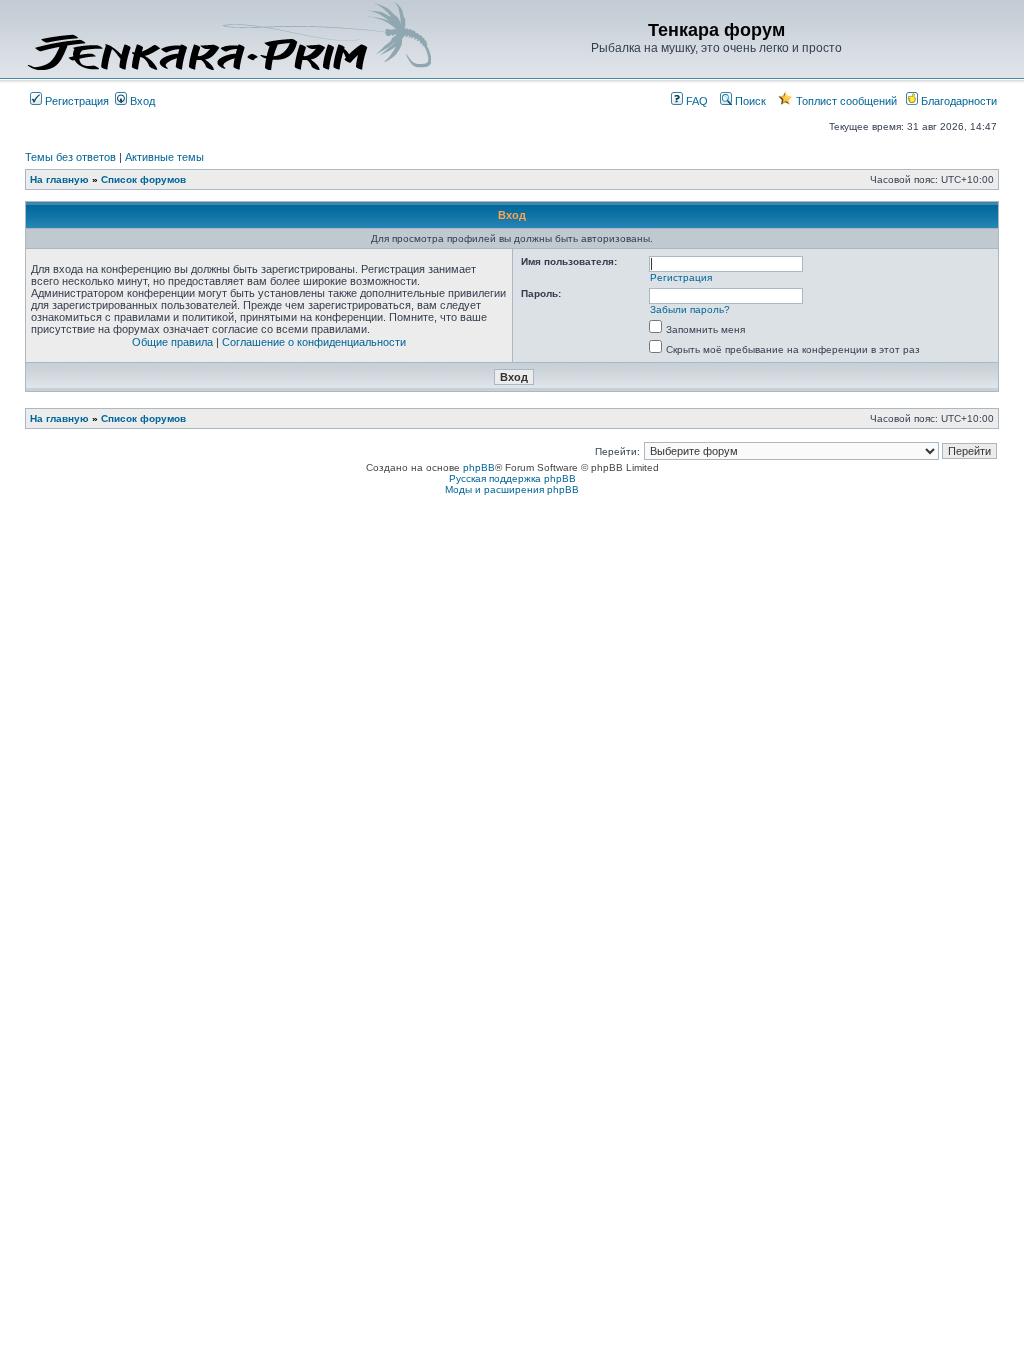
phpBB (479, 467)
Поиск (749, 101)
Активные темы (164, 157)
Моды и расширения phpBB (512, 489)
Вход (141, 101)
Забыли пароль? (690, 309)
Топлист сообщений (845, 101)
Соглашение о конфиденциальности (314, 342)
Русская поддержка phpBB (512, 478)
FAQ (695, 101)
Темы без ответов (70, 157)
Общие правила (172, 342)
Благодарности (957, 101)
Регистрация (75, 101)
